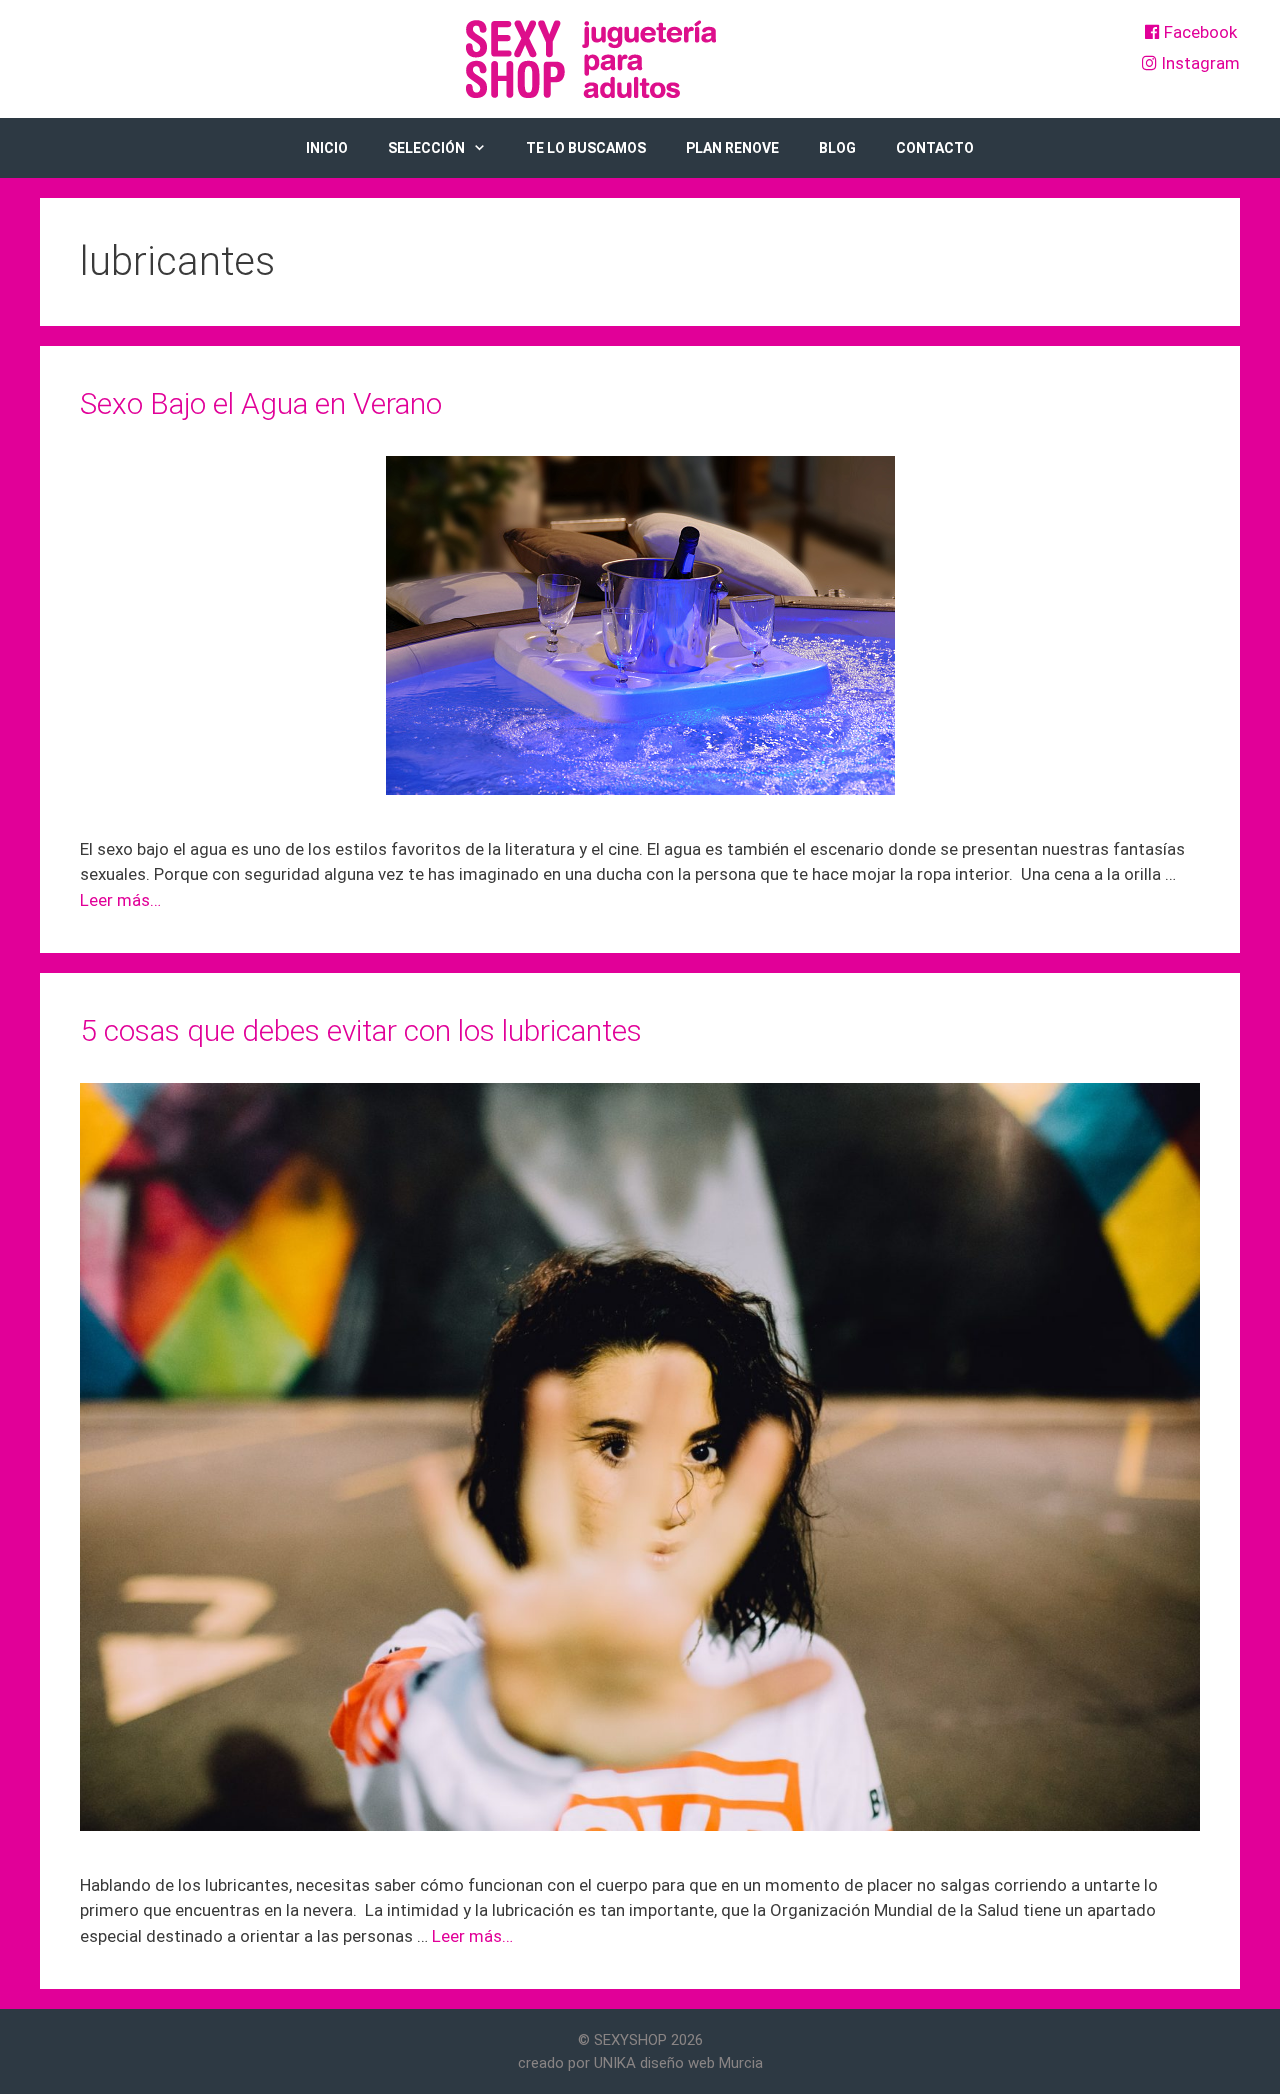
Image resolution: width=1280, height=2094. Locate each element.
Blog (837, 148)
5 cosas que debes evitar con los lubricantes (361, 1030)
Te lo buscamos (586, 148)
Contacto (935, 148)
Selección (426, 148)
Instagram (1198, 63)
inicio (327, 148)
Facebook (1198, 32)
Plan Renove (732, 148)
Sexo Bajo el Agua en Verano (261, 403)
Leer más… (120, 900)
